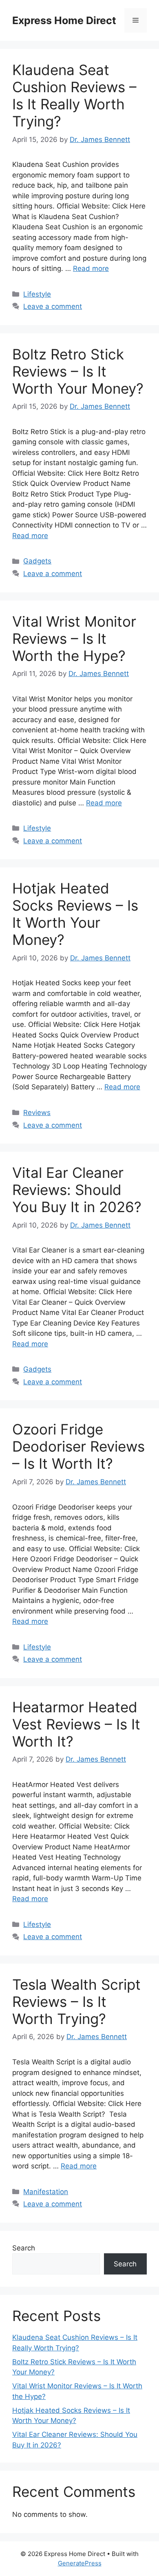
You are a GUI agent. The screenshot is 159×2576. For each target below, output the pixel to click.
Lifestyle (37, 294)
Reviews (37, 1113)
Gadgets (37, 561)
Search (24, 2248)
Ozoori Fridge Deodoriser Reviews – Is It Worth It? (78, 1446)
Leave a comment (53, 306)
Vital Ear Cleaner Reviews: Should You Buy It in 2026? (77, 1190)
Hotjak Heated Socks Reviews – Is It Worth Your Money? (75, 914)
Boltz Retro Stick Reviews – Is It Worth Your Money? (78, 371)
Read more (91, 268)
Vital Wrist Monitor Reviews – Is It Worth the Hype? (74, 638)
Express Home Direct (64, 20)
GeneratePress (80, 2563)
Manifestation (46, 2192)
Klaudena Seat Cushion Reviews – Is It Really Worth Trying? (74, 95)
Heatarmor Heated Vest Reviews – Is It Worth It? (76, 1724)
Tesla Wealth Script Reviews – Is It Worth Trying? (76, 2002)
